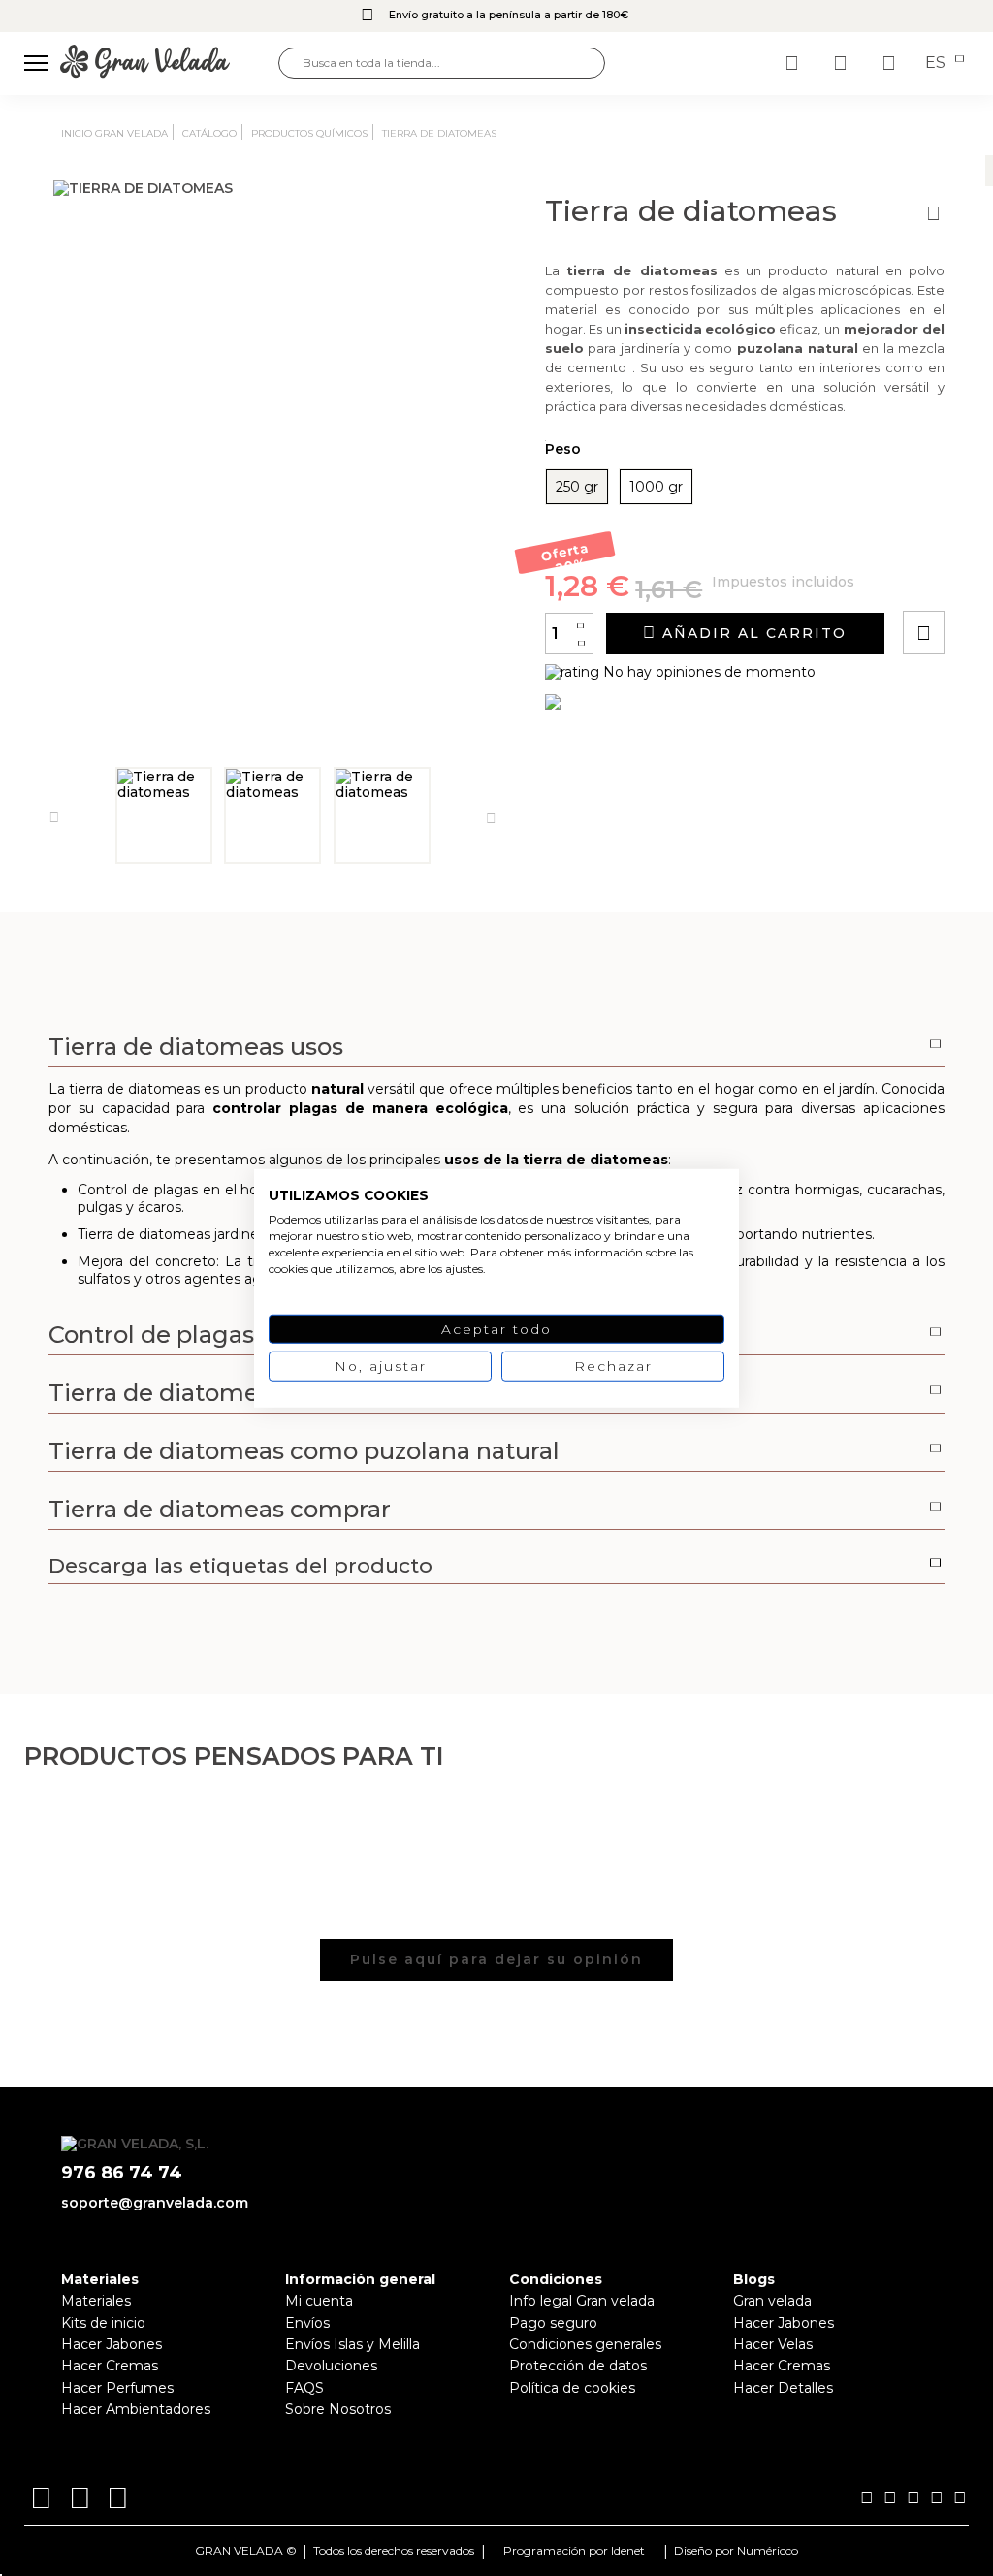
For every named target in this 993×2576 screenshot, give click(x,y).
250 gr (577, 487)
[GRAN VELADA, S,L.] (169, 63)
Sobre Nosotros (338, 2409)
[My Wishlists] (794, 63)
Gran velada (772, 2301)
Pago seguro (553, 2323)
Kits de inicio (103, 2323)
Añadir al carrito (752, 633)
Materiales (96, 2301)
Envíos (307, 2323)
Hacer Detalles (783, 2388)
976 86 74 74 (122, 2173)
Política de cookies (572, 2388)
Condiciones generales (585, 2344)
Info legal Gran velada (582, 2301)
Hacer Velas (773, 2344)
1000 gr (656, 487)
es (937, 63)
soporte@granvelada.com (155, 2203)
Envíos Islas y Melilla (352, 2344)
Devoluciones (331, 2366)
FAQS (304, 2388)
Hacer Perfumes (117, 2388)
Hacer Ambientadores (136, 2409)
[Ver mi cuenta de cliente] (843, 63)
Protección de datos (578, 2366)
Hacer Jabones (112, 2344)
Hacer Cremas (110, 2366)
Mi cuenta (319, 2301)
